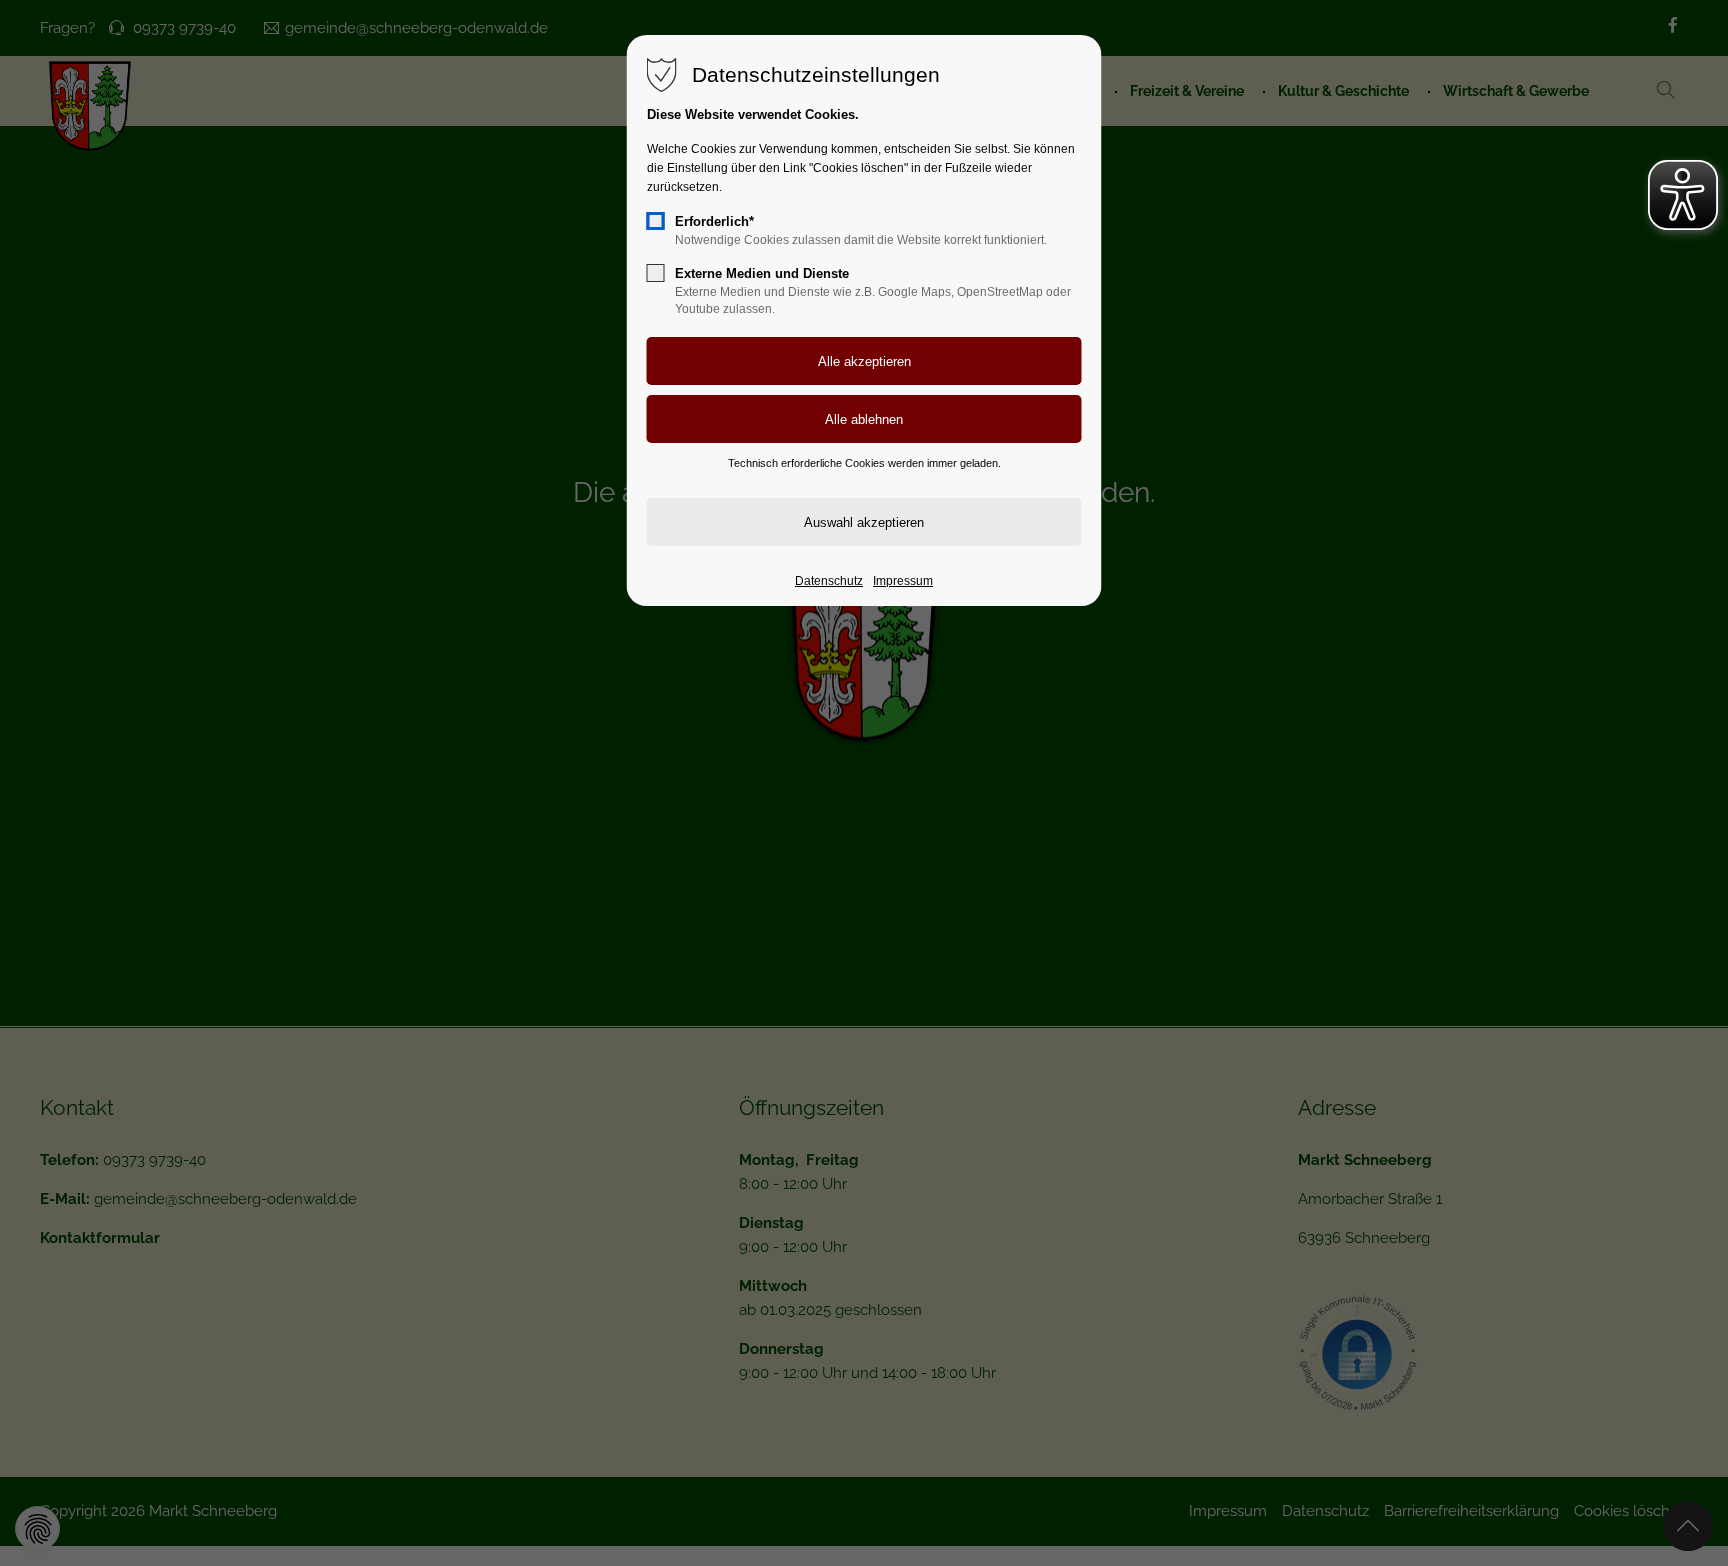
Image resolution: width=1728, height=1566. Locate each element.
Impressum (903, 581)
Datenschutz (829, 581)
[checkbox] (656, 221)
